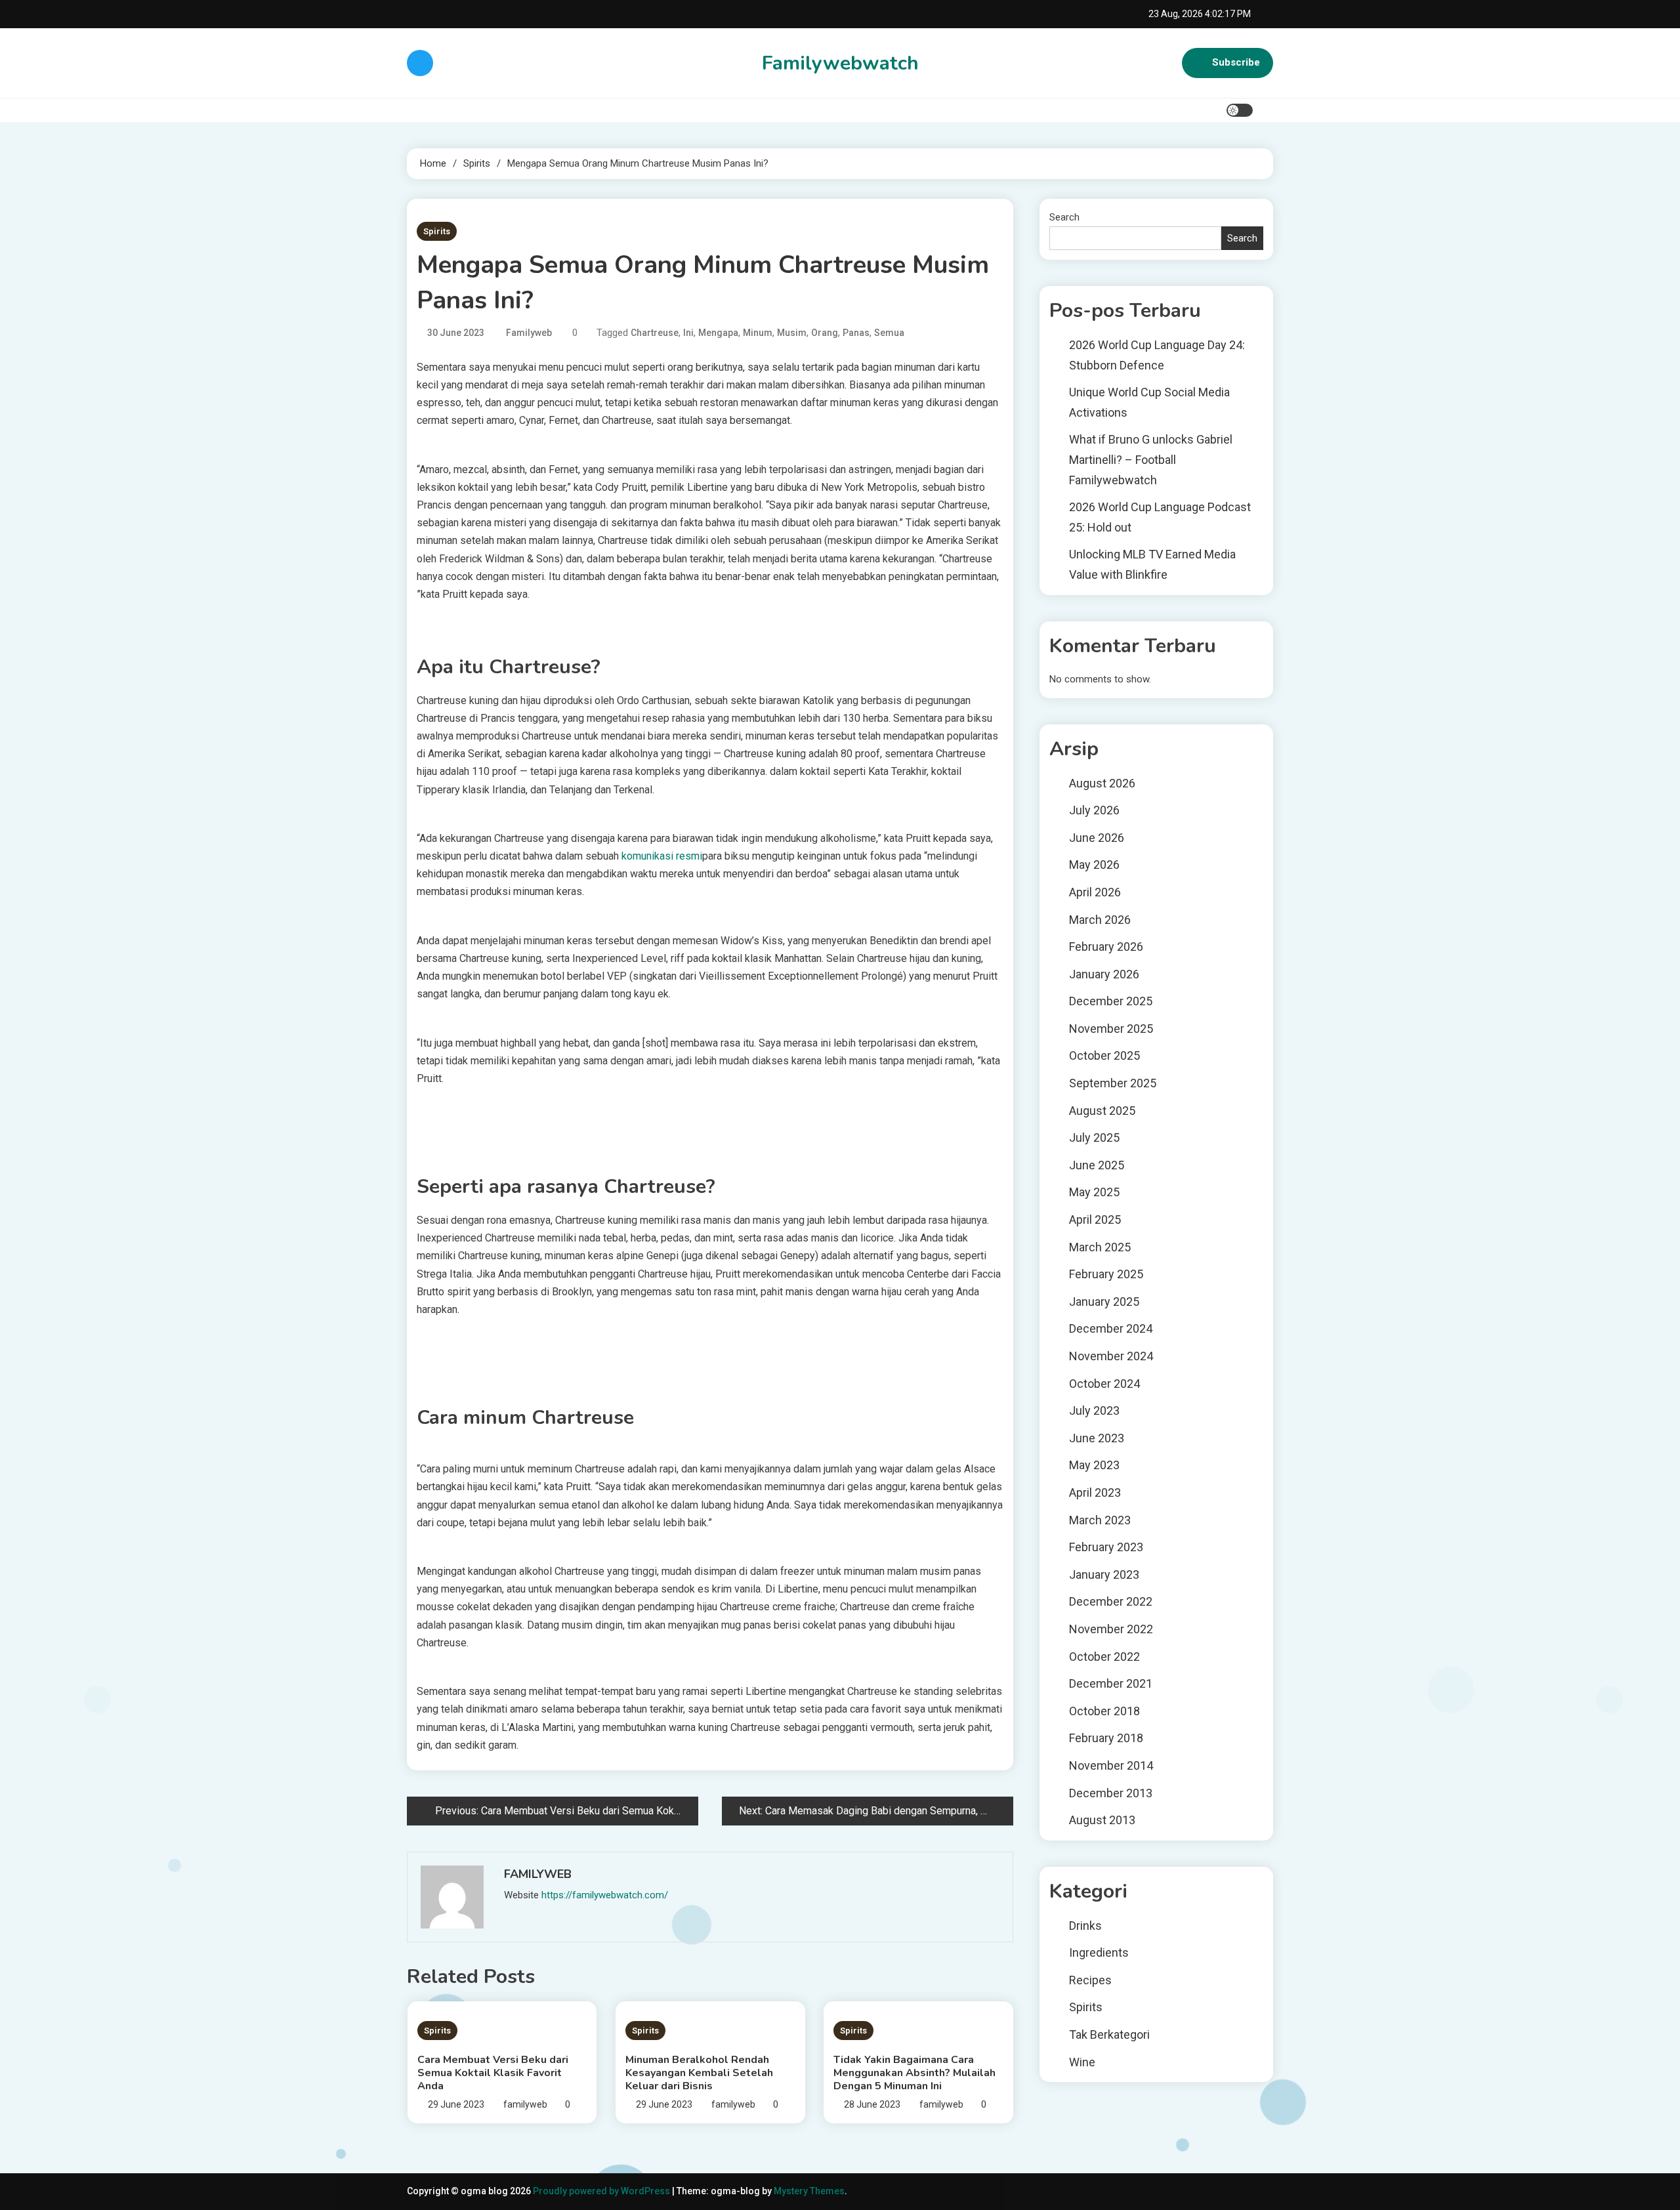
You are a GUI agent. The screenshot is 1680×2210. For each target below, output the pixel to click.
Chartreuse (655, 333)
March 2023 (1100, 1520)
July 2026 (1094, 810)
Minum (758, 333)
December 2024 (1111, 1328)
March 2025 (1100, 1247)
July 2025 (1094, 1137)
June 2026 (1097, 838)
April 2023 (1095, 1492)
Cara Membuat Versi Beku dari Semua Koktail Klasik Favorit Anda (493, 2073)
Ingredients (1099, 1952)
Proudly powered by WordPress (602, 2191)
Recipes (1090, 1980)
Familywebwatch (840, 63)
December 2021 (1111, 1683)
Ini (688, 333)
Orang (825, 333)
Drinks (1085, 1926)
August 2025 (1102, 1111)
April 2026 (1095, 892)
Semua (889, 333)
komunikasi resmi (662, 856)
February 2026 (1106, 947)
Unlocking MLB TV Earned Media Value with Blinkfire (1152, 564)
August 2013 (1102, 1820)
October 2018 (1104, 1711)
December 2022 (1111, 1601)
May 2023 (1094, 1465)
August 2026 (1102, 783)
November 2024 (1111, 1356)
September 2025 (1113, 1083)
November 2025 (1111, 1029)
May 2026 (1094, 865)
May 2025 (1094, 1192)
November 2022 (1111, 1629)
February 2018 (1106, 1738)
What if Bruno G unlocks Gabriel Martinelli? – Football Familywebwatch (1151, 459)
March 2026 (1100, 920)
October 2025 (1104, 1055)
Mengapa (718, 333)
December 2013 (1111, 1793)
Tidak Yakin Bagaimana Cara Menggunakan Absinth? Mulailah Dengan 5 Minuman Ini (914, 2073)
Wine (1082, 2062)
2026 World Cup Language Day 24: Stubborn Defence (1157, 355)
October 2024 (1104, 1384)
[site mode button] (1240, 110)
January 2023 (1104, 1574)
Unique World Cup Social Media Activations (1149, 402)
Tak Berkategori (1109, 2034)
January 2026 (1104, 974)
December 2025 (1111, 1001)
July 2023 (1094, 1410)
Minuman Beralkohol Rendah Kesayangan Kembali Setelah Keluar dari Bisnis (699, 2073)
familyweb (529, 333)
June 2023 (1097, 1438)
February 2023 (1106, 1547)
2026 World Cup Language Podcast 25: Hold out (1160, 517)
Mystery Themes (809, 2191)
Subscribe (1236, 62)
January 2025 (1104, 1302)
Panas (856, 333)
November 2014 (1111, 1765)
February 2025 (1106, 1274)
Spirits (437, 231)
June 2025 (1097, 1165)
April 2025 (1095, 1220)
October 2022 (1104, 1657)
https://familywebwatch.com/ (605, 1895)
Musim (792, 333)
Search (1064, 217)
